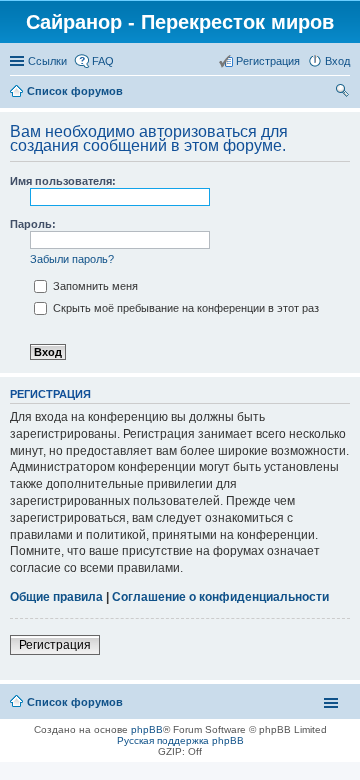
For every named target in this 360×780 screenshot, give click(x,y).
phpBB (147, 729)
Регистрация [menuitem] (268, 61)
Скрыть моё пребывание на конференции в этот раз (184, 308)
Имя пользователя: (63, 181)
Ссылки (47, 61)
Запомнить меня (94, 286)
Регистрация (55, 645)
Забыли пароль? (72, 259)
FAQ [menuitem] (103, 61)
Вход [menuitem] (337, 61)
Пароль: (33, 224)
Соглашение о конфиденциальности (220, 597)
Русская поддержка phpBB (180, 740)
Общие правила (56, 597)
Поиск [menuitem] (344, 93)
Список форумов (75, 91)
